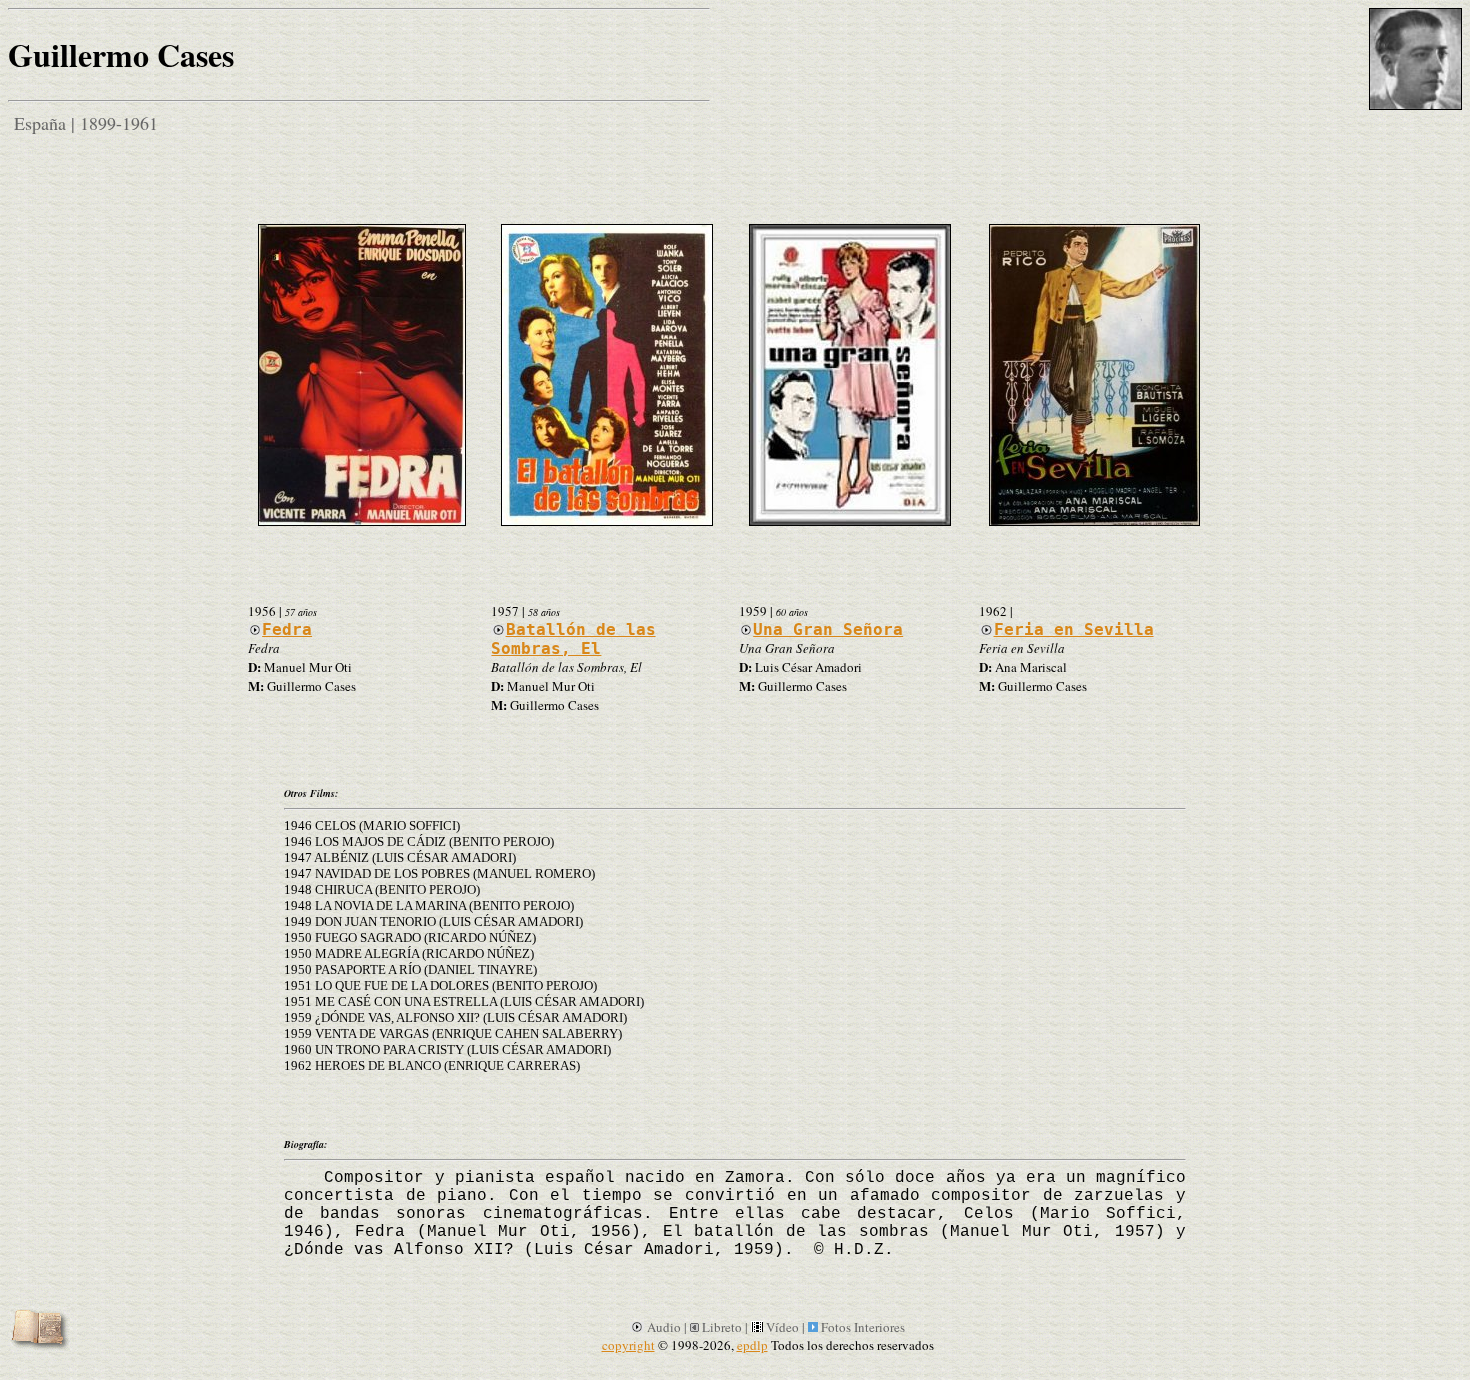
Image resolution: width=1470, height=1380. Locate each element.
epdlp (752, 1345)
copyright (628, 1345)
